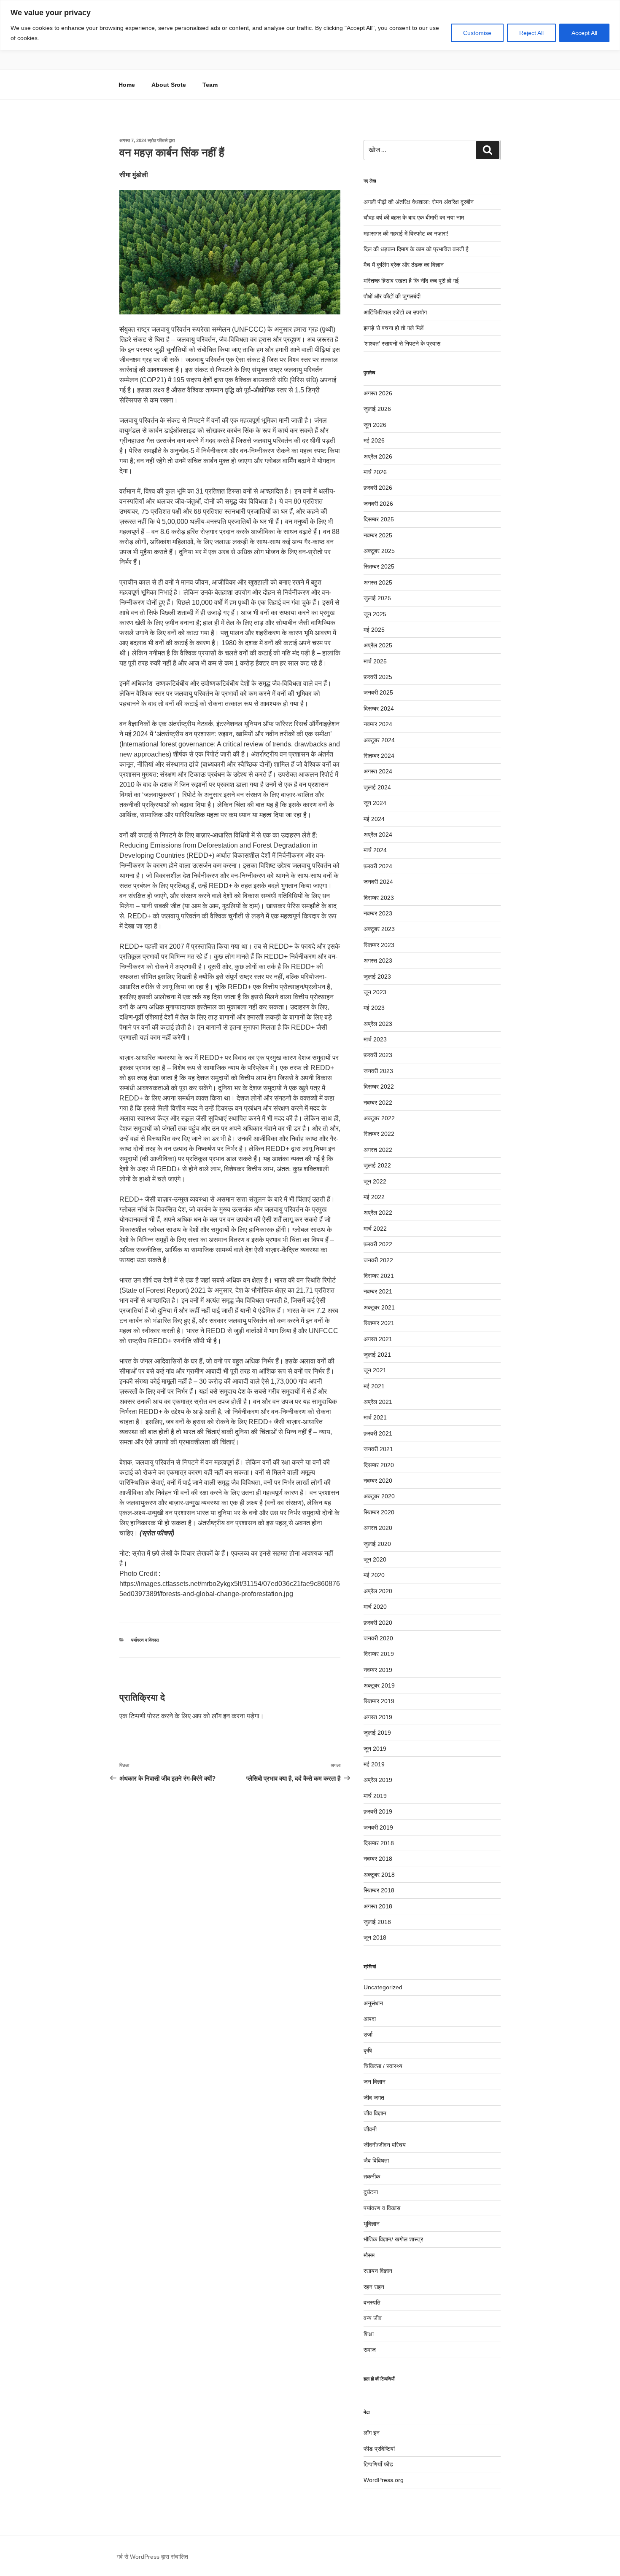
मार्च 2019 (375, 1796)
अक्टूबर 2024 (379, 740)
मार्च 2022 (375, 1229)
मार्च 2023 (375, 1039)
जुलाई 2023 (377, 977)
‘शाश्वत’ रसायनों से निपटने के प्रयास (402, 343)
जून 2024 (375, 803)
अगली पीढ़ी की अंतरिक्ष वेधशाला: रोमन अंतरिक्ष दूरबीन (419, 202)
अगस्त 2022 (378, 1150)
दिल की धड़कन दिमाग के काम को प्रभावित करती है (416, 249)
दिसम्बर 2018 (379, 1843)
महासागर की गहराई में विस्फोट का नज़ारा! (406, 233)
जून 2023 (375, 992)
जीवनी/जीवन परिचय (385, 2145)
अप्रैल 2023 (378, 1024)
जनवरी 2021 (378, 1449)
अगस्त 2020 (378, 1528)
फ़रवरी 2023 (378, 1055)
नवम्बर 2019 (378, 1670)
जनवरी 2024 (378, 882)
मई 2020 (374, 1575)
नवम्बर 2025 (378, 535)
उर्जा (368, 2034)
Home (127, 85)
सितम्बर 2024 (379, 756)
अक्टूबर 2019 (379, 1685)
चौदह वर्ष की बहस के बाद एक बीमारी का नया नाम (414, 217)
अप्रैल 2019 (378, 1780)
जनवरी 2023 (378, 1071)
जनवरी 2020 (378, 1638)
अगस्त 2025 (378, 582)
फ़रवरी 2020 (378, 1623)
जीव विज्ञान (375, 2113)
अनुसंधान (373, 2003)
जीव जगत (374, 2098)
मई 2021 (374, 1386)
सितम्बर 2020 (379, 1512)
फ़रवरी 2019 (378, 1811)
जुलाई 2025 (377, 598)
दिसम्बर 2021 (379, 1276)
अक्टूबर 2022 (379, 1118)
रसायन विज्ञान (378, 2271)
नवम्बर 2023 (378, 913)
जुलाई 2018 (377, 1922)
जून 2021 (375, 1370)
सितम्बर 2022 (379, 1134)
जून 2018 (375, 1937)
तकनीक (372, 2176)
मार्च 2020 (375, 1607)
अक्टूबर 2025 (379, 551)
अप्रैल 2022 (378, 1213)
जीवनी (370, 2129)
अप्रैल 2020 (378, 1591)
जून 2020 (375, 1559)
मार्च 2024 (375, 850)
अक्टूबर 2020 (379, 1496)
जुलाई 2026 (377, 409)
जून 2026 (375, 425)
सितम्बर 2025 (379, 566)
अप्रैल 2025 (378, 645)
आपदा (370, 2019)
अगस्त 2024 (378, 771)
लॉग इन (221, 1716)
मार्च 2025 (375, 661)
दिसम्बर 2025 (379, 519)
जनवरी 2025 (378, 692)
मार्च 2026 (375, 472)
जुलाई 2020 (377, 1544)
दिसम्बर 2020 (379, 1465)
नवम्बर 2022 (378, 1103)
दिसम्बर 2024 (379, 708)
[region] (310, 25)
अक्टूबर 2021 (379, 1307)
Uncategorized (383, 1987)
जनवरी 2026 (378, 504)
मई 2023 (374, 1008)
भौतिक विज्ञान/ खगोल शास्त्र (393, 2239)
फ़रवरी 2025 (378, 677)
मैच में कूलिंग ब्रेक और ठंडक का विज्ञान (404, 265)
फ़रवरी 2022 (378, 1244)
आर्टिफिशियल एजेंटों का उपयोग (395, 312)
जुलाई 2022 (377, 1165)
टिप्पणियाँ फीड (378, 2464)
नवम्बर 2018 (378, 1859)
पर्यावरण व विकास (145, 1640)
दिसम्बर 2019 (379, 1654)
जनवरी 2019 (378, 1827)
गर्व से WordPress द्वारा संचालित (152, 2557)
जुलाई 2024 (377, 787)
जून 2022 (375, 1181)
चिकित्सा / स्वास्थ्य (383, 2066)
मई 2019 (374, 1764)
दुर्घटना (371, 2192)
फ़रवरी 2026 (378, 488)
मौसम (369, 2255)
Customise (477, 33)
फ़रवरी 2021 (378, 1433)
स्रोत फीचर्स (158, 140)
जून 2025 (375, 614)
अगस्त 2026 (378, 393)
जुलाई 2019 (377, 1733)
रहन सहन (374, 2287)
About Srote (169, 85)
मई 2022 (374, 1197)
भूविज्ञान (372, 2224)
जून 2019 (375, 1749)
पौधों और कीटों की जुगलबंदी (392, 296)
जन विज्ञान (375, 2082)
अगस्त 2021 (378, 1339)
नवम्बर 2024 (378, 724)
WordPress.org (384, 2480)
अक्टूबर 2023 (379, 929)
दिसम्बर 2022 (379, 1087)
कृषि (368, 2050)
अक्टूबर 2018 (379, 1875)
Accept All (584, 33)
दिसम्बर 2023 (379, 898)
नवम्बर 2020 (378, 1481)
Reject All (531, 33)
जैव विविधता (376, 2160)
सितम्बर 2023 (379, 945)
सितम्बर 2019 (379, 1701)
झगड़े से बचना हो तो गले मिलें (394, 328)
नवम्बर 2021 (378, 1291)
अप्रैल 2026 (378, 456)
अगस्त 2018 (378, 1906)
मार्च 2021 (375, 1417)
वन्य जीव (373, 2318)
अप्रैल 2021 (378, 1402)
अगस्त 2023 (378, 961)
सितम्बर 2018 (379, 1890)
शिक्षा (369, 2334)
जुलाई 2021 (377, 1355)
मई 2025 (374, 630)
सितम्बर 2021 (379, 1323)
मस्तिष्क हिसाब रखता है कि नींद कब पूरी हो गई (411, 281)
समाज (370, 2350)
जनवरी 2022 (378, 1260)
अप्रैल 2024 (378, 835)
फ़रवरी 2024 (378, 866)
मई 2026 (374, 440)
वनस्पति (372, 2302)
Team (210, 85)
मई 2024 (374, 819)
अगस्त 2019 (378, 1717)
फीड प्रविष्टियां (379, 2449)
